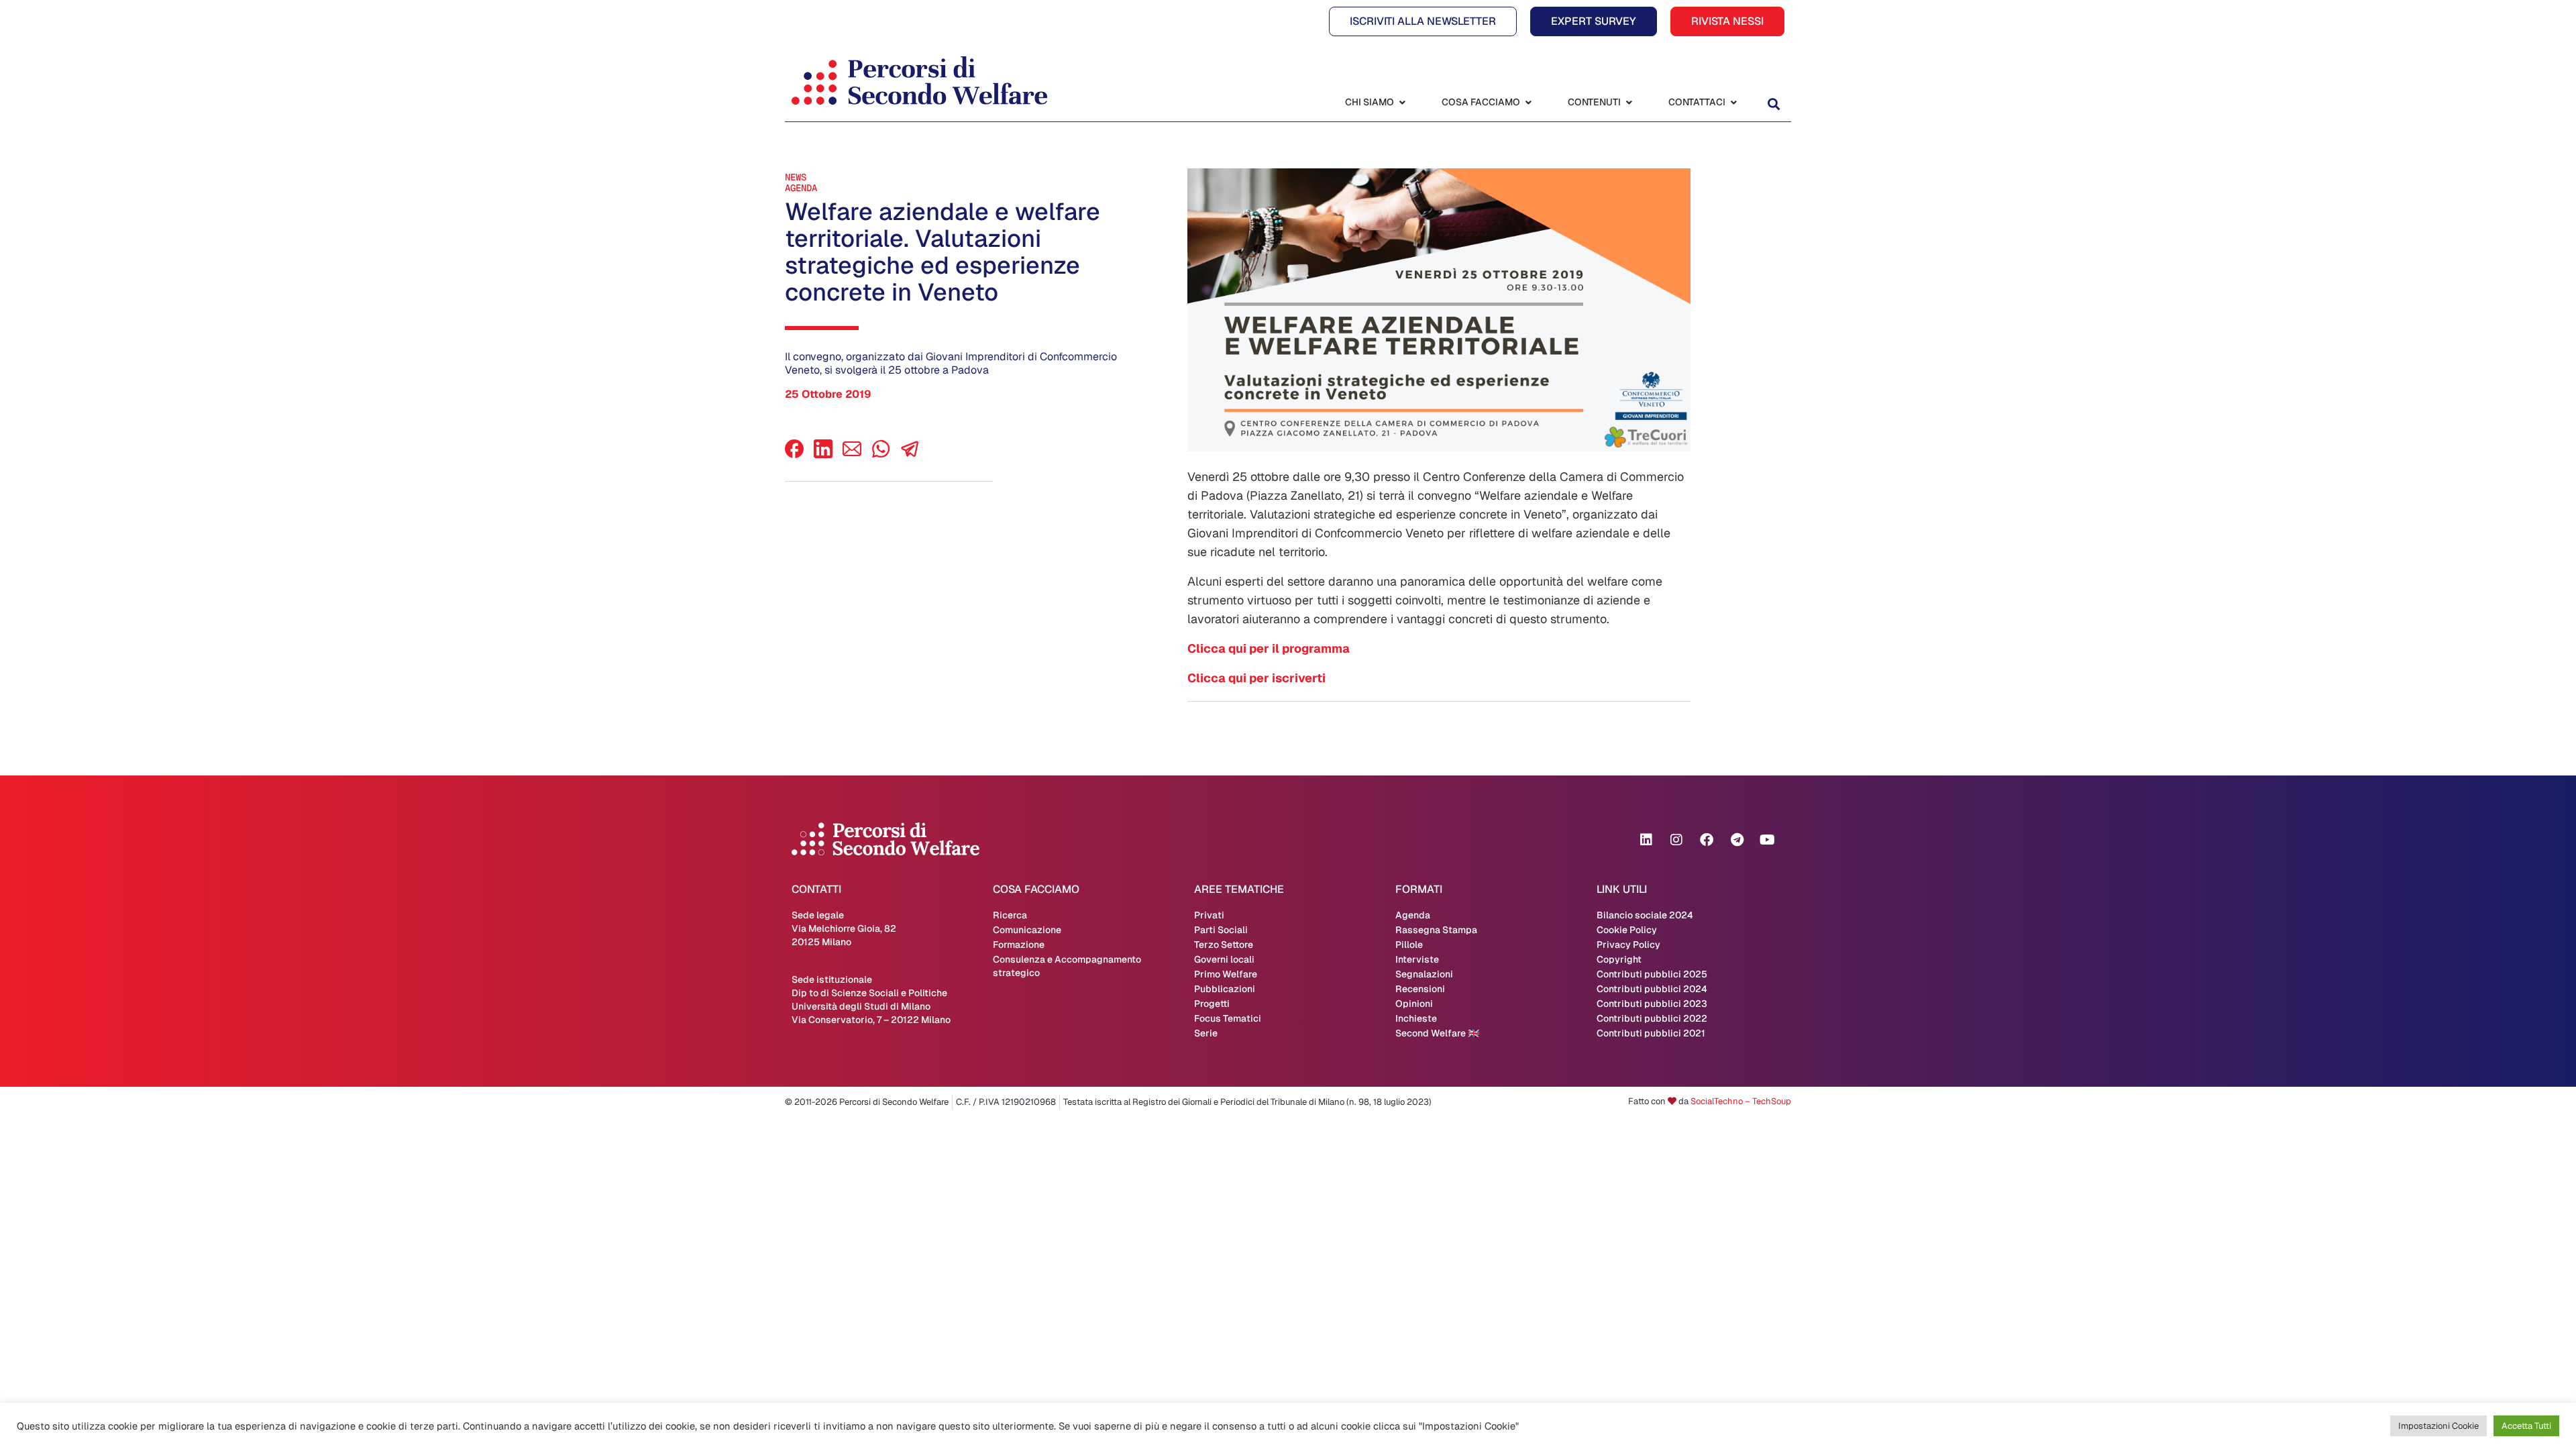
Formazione (1019, 945)
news (796, 177)
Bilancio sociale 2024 (1645, 915)
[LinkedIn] (823, 454)
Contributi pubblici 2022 (1652, 1018)
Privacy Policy (1628, 945)
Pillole (1409, 945)
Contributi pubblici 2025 (1652, 974)
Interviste (1417, 959)
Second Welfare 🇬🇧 (1437, 1033)
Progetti (1212, 1004)
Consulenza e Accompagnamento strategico (1067, 966)
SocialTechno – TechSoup (1741, 1101)
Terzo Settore (1224, 945)
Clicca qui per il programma (1269, 648)
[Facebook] (794, 454)
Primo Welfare (1226, 974)
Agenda (801, 188)
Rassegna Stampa (1436, 930)
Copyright (1619, 959)
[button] (1773, 104)
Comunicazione (1027, 930)
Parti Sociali (1221, 930)
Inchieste (1416, 1018)
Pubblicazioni (1225, 989)
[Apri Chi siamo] (1402, 102)
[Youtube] (1767, 840)
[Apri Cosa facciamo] (1528, 102)
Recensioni (1420, 989)
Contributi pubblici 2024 (1652, 989)
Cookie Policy (1627, 930)
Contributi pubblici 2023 (1652, 1004)
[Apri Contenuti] (1629, 102)
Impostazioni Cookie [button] (2438, 1426)
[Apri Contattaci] (1733, 102)
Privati (1209, 915)
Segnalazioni (1424, 974)
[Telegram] (1737, 840)
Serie (1206, 1033)
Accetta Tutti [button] (2526, 1426)
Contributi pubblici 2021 (1651, 1033)
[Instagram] (1676, 840)
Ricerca (1010, 915)
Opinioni (1414, 1004)
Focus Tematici (1228, 1018)
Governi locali (1224, 959)
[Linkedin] (1646, 840)
